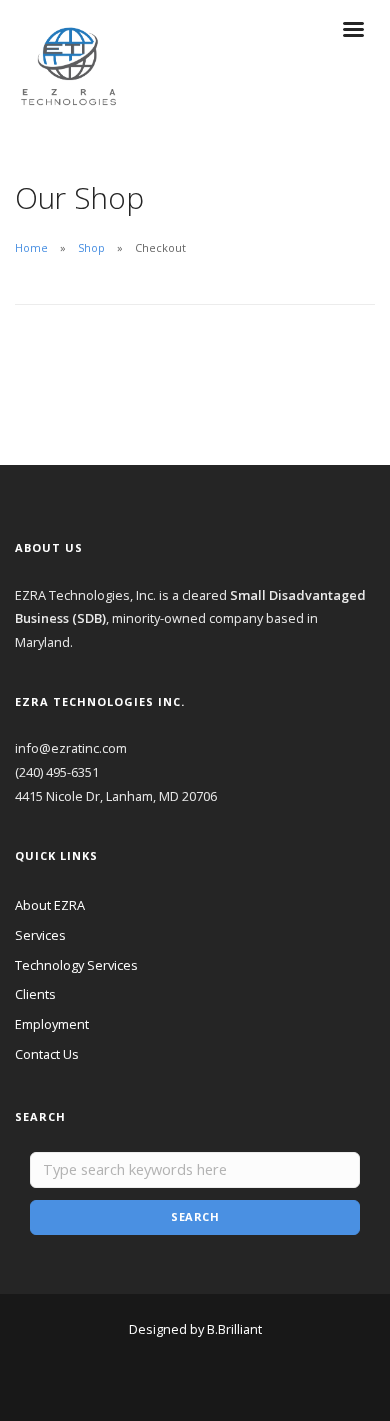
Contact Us (47, 1054)
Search (195, 1216)
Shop (91, 247)
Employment (52, 1024)
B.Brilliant (234, 1329)
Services (40, 935)
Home (31, 247)
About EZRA (50, 905)
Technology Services (76, 965)
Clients (35, 994)
